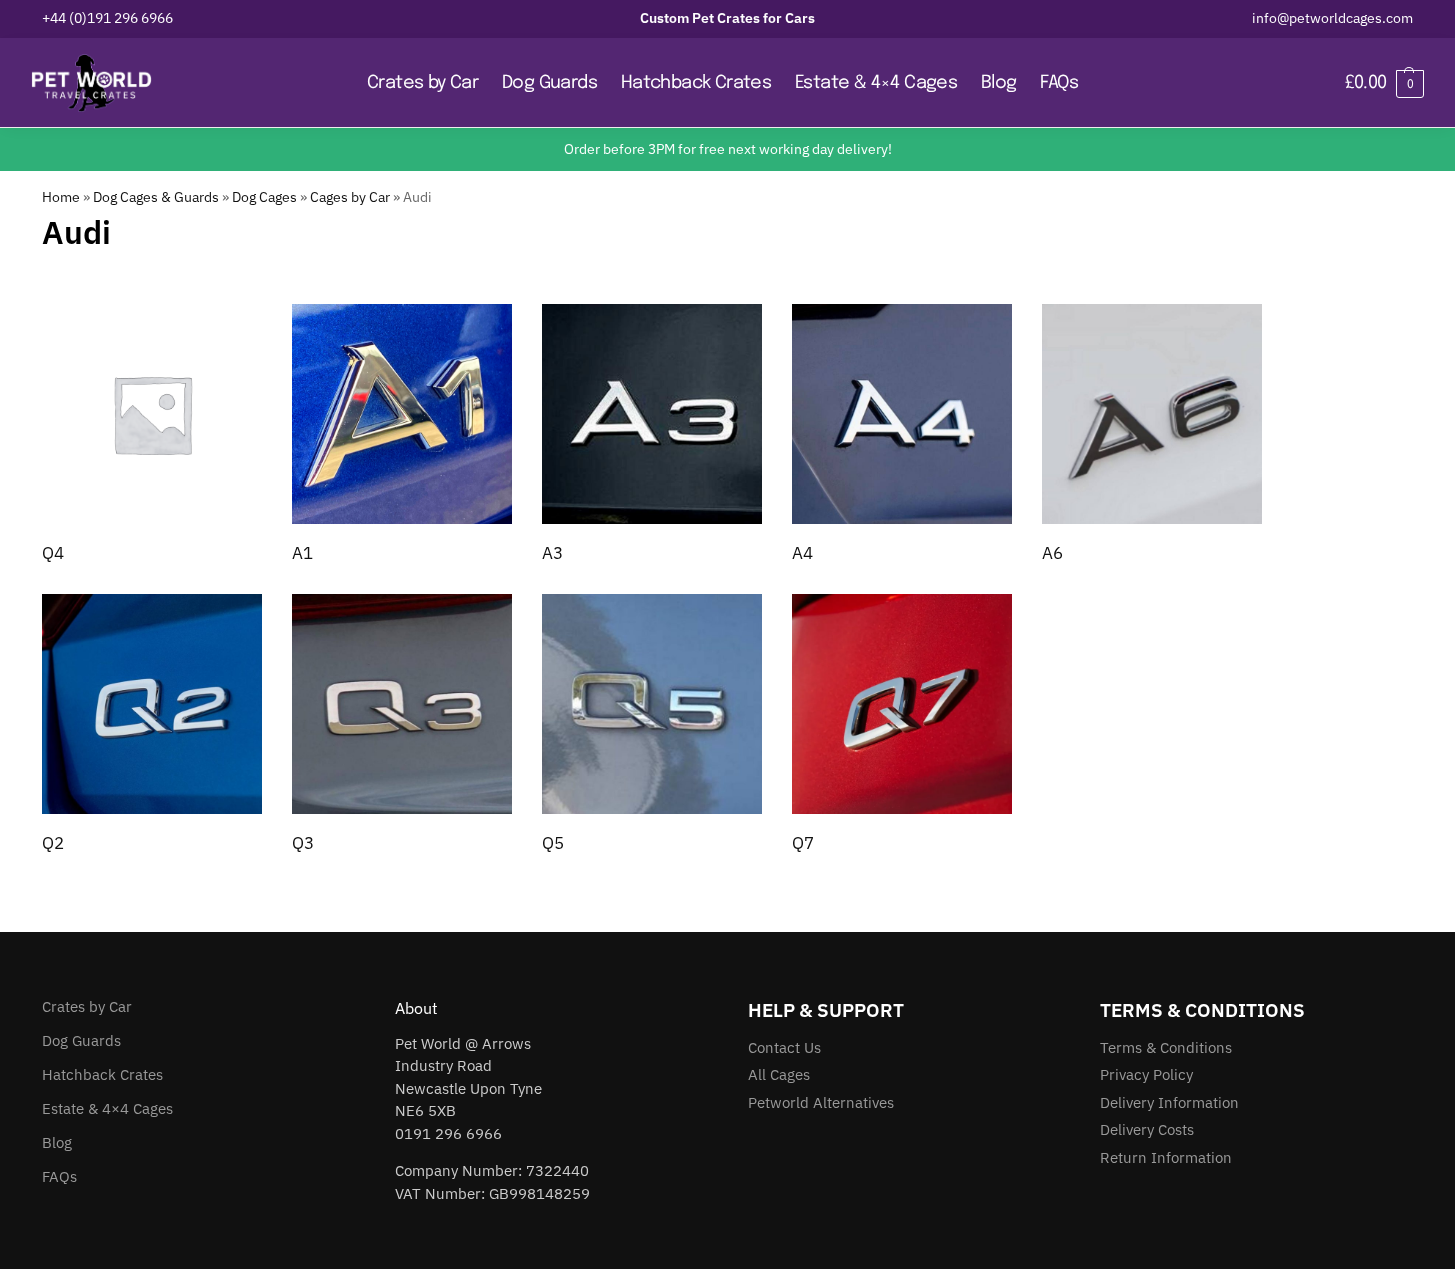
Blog (57, 1142)
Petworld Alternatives (821, 1102)
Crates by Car (87, 1006)
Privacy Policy (1146, 1074)
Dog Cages (264, 197)
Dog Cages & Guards (156, 197)
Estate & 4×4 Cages (107, 1108)
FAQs (59, 1176)
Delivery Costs (1147, 1129)
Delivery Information (1169, 1102)
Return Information (1166, 1157)
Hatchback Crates (102, 1074)
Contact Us (784, 1047)
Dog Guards (81, 1040)
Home (61, 197)
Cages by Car (350, 197)
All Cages (779, 1074)
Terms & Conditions (1166, 1047)
